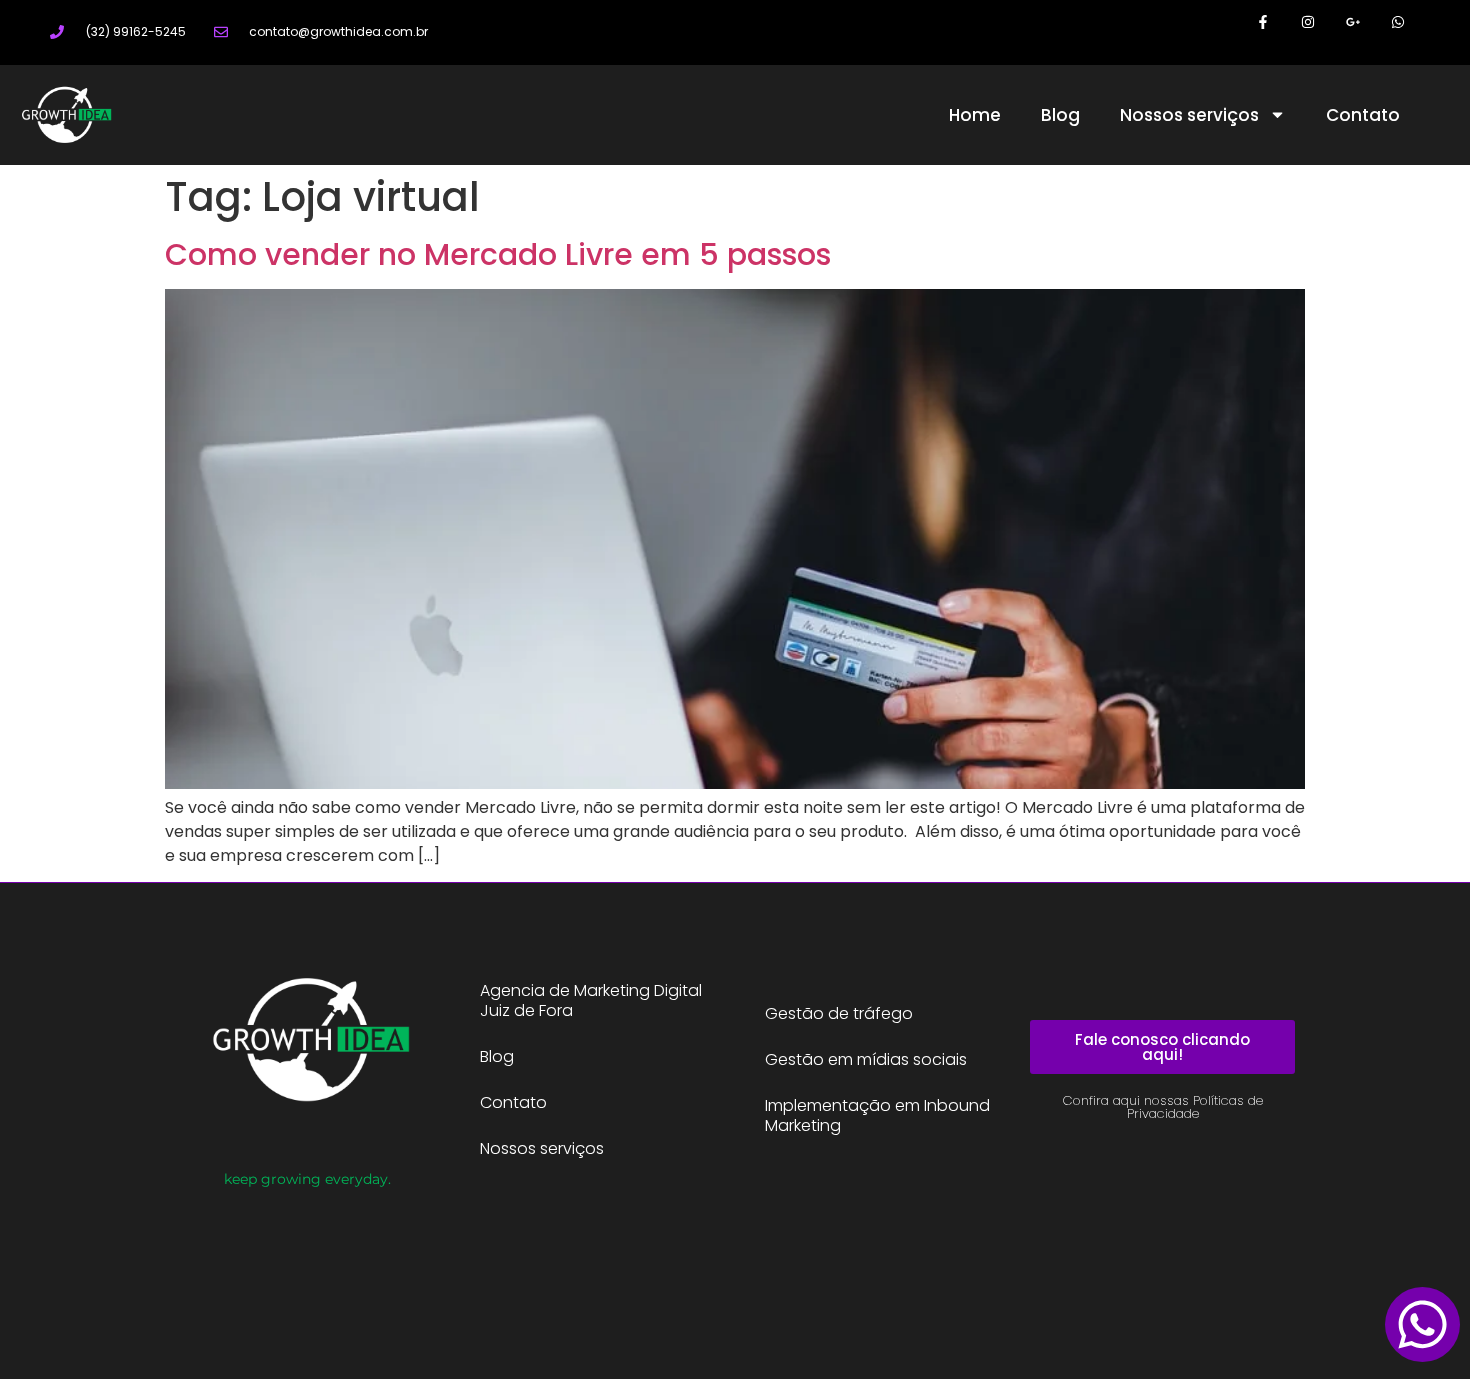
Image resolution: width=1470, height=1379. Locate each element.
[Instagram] (1308, 22)
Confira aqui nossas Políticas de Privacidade (1163, 1107)
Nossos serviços (1189, 115)
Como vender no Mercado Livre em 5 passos (498, 254)
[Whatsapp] (1397, 22)
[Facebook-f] (1263, 22)
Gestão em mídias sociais (866, 1059)
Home (975, 115)
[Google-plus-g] (1352, 22)
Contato (1363, 115)
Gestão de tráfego (839, 1013)
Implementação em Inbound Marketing (877, 1115)
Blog (1060, 115)
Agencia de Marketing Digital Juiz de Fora (591, 1000)
